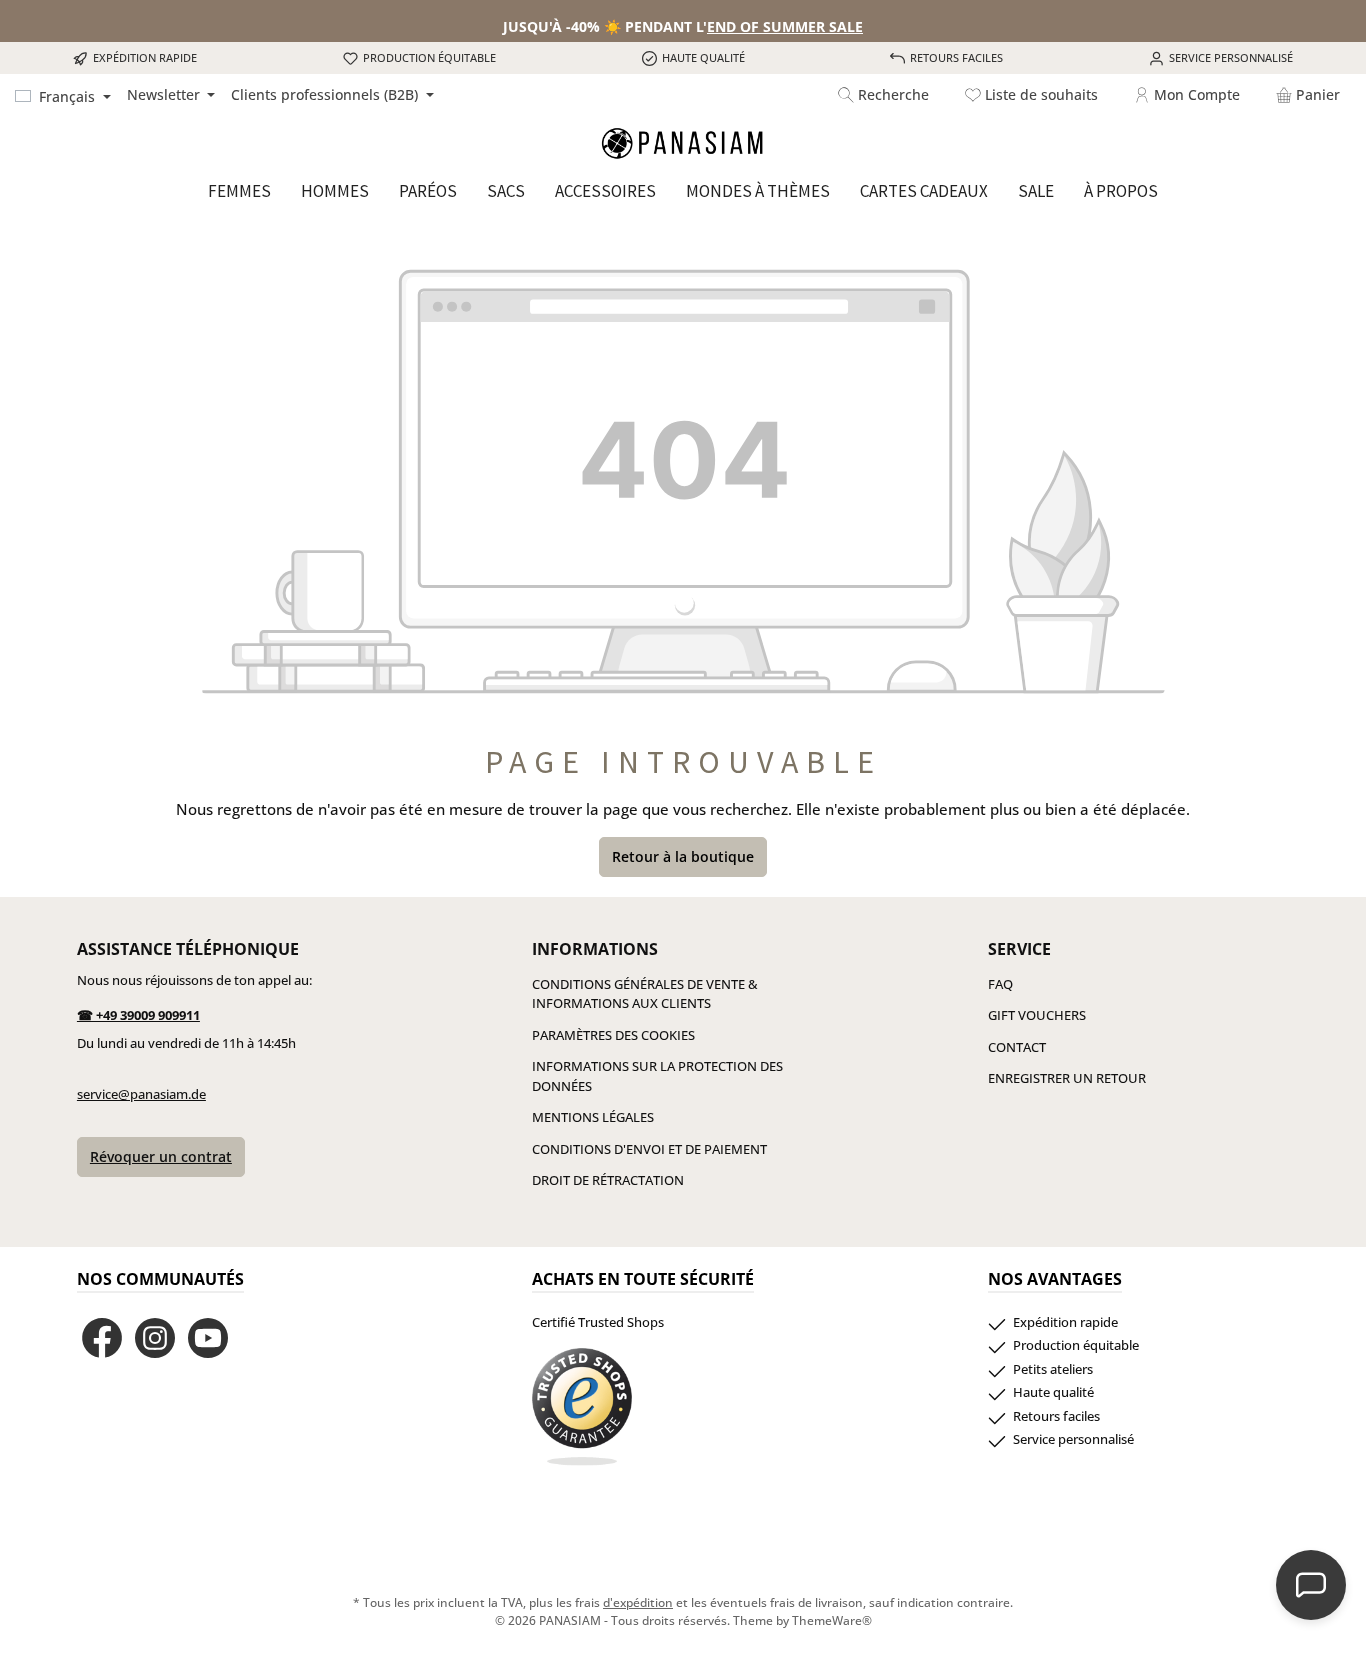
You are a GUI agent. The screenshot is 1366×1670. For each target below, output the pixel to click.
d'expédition (638, 1602)
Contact (1017, 1047)
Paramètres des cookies (613, 1035)
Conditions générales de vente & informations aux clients (645, 994)
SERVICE (1019, 949)
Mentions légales (593, 1117)
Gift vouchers (1037, 1015)
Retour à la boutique (683, 856)
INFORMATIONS (595, 949)
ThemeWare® (832, 1620)
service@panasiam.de (141, 1094)
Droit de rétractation (608, 1180)
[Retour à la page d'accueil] (683, 143)
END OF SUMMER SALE (785, 26)
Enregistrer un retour (1067, 1078)
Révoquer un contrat (161, 1156)
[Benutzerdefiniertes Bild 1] (582, 1407)
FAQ (1000, 984)
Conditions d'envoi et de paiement (649, 1149)
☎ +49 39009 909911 (138, 1015)
